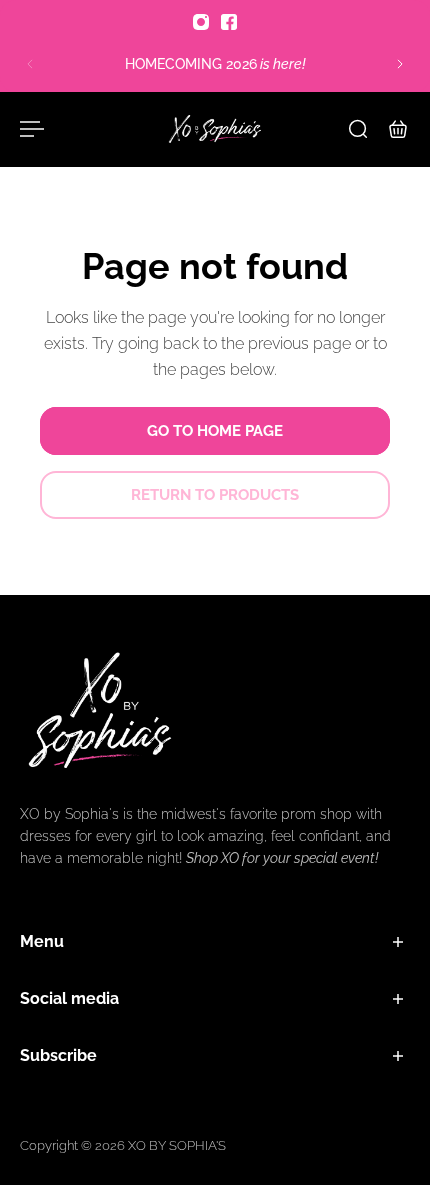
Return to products (215, 495)
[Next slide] (400, 64)
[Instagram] (201, 22)
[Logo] (215, 129)
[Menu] (32, 129)
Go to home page (215, 431)
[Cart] (398, 129)
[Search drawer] (358, 129)
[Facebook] (229, 22)
